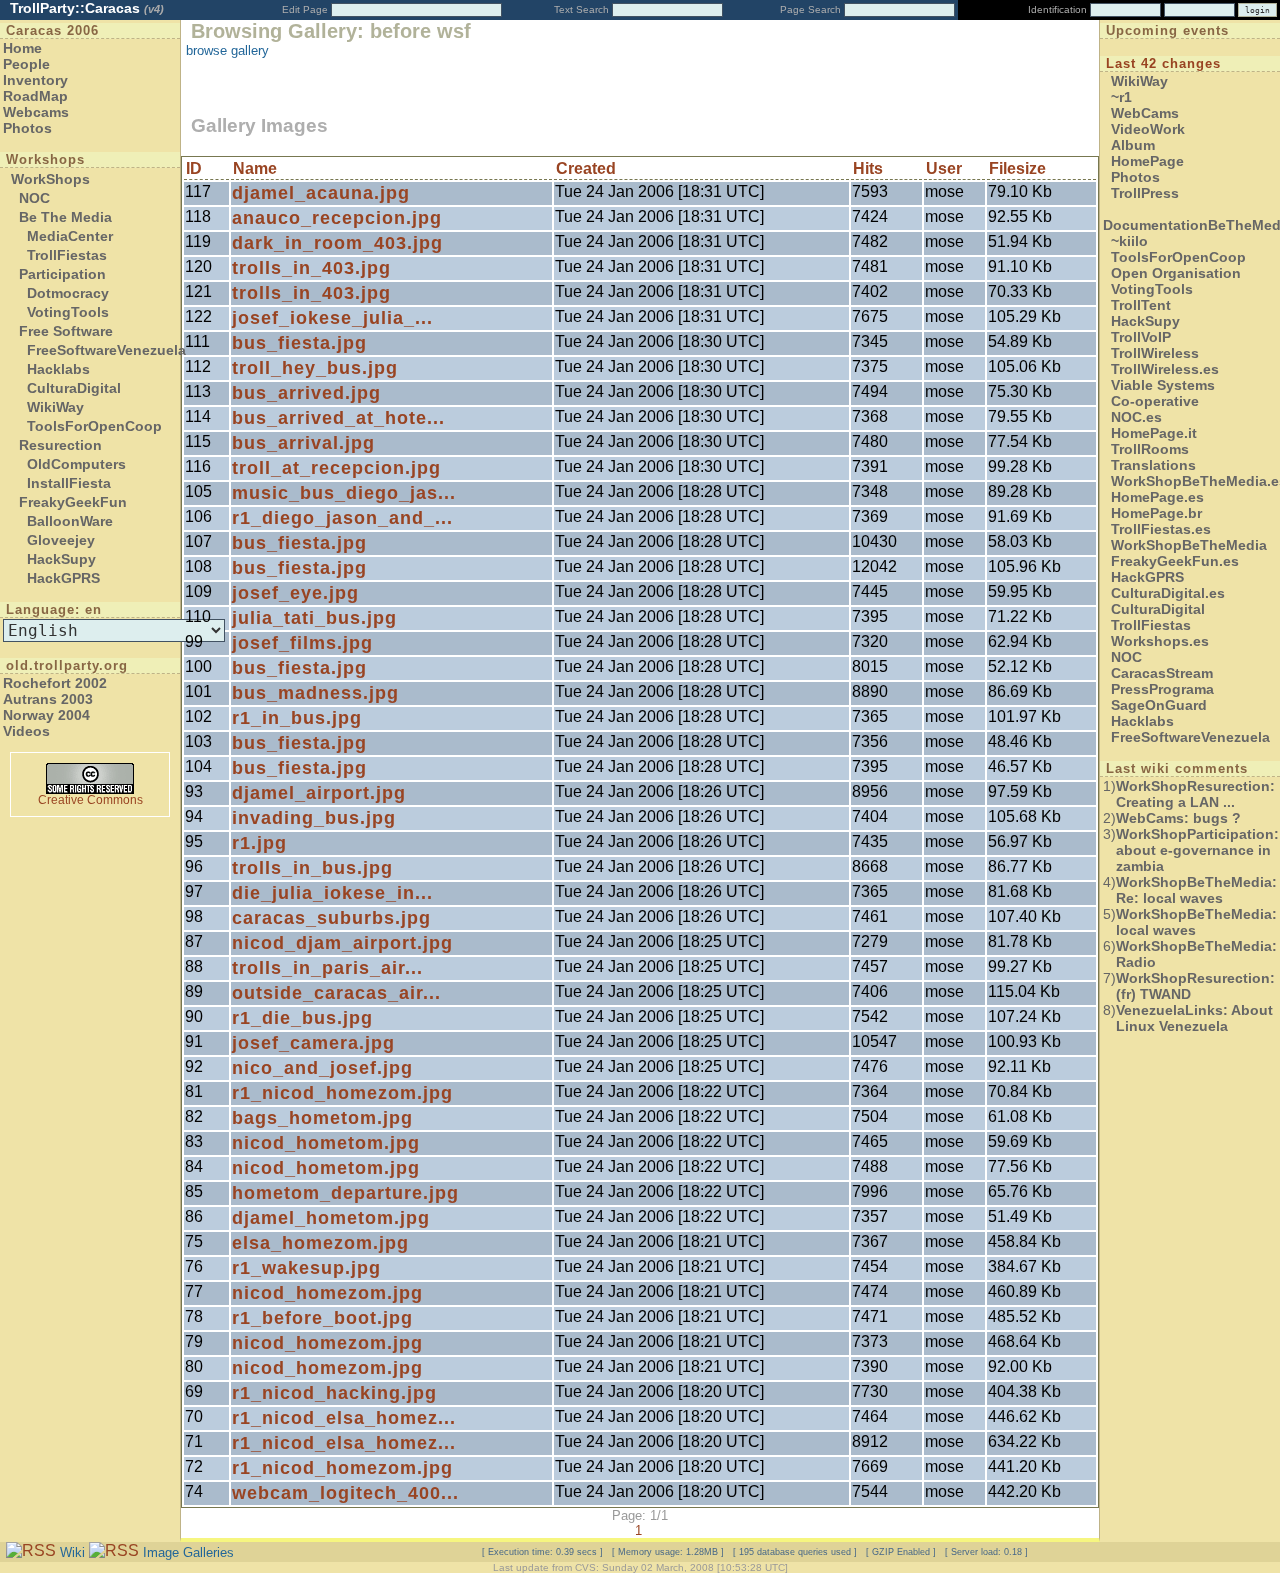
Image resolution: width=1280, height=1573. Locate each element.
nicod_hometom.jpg (326, 1143)
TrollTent (1141, 305)
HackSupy (61, 559)
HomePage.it (1154, 433)
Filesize (1017, 168)
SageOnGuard (1159, 705)
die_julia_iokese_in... (332, 893)
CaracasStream (1162, 673)
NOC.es (1136, 417)
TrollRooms (1150, 449)
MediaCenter (70, 236)
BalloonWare (70, 521)
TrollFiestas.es (1161, 529)
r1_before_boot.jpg (322, 1318)
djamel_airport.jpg (319, 793)
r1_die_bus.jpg (302, 1018)
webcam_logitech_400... (345, 1493)
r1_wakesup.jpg (306, 1268)
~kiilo (1129, 241)
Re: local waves (1196, 890)
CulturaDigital (74, 388)
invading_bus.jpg (314, 818)
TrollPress (1145, 193)
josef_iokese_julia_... (332, 318)
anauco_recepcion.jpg (337, 218)
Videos (26, 731)
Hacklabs (58, 369)
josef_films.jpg (302, 643)
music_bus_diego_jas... (344, 493)
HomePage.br (1156, 513)
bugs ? (1178, 818)
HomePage (1147, 161)
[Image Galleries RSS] (114, 1551)
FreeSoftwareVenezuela (106, 350)
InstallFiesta (69, 483)
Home (22, 48)
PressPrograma (1162, 689)
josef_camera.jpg (313, 1043)
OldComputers (76, 464)
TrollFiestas (67, 255)
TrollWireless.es (1165, 369)
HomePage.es (1157, 497)
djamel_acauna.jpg (321, 193)
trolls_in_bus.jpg (312, 868)
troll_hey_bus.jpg (315, 368)
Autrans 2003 (48, 699)
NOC (34, 198)
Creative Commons (90, 800)
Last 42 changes (1163, 63)
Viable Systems (1163, 385)
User (944, 168)
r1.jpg (259, 843)
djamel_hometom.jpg (331, 1218)
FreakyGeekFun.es (1175, 561)
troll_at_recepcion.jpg (336, 468)
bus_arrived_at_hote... (338, 418)
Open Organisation (1176, 273)
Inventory (35, 80)
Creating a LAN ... (1195, 794)
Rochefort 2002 (55, 683)
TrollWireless (1155, 353)
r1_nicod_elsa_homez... (344, 1418)
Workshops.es (1160, 641)
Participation (62, 274)
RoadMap (35, 96)
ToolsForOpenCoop (94, 426)
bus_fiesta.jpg (299, 343)
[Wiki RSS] (31, 1551)
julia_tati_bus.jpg (314, 618)
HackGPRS (63, 578)
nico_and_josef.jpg (322, 1068)
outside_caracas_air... (336, 993)
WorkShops (50, 179)
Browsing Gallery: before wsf (331, 31)
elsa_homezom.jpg (320, 1243)
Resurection (60, 445)
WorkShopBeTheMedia (1189, 545)
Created (586, 168)
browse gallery (227, 50)
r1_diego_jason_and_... (342, 518)
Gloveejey (61, 540)
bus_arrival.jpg (303, 443)
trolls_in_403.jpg (311, 268)
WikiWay (55, 407)
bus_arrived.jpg (306, 393)
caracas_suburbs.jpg (331, 918)
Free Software (66, 331)
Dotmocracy (68, 293)
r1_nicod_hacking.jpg (334, 1393)
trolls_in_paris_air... (327, 968)
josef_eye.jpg (295, 593)
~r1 (1121, 97)
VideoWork (1148, 129)
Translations (1153, 465)
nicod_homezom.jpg (327, 1293)
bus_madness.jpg (315, 693)
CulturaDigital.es (1168, 593)
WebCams (1145, 113)
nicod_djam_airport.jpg (342, 943)
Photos (27, 128)
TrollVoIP (1141, 337)
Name (255, 168)
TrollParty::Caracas (87, 8)
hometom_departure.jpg (345, 1193)
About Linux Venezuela (1194, 1018)
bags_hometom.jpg (322, 1118)
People (26, 64)
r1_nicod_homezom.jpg (342, 1093)
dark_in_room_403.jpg (337, 243)
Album (1133, 145)
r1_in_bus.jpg (297, 718)
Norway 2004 (46, 715)
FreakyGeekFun (73, 502)
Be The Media (65, 217)
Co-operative (1155, 401)
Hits (868, 168)
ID (194, 168)
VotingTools (68, 312)
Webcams (36, 112)
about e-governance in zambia (1197, 850)
